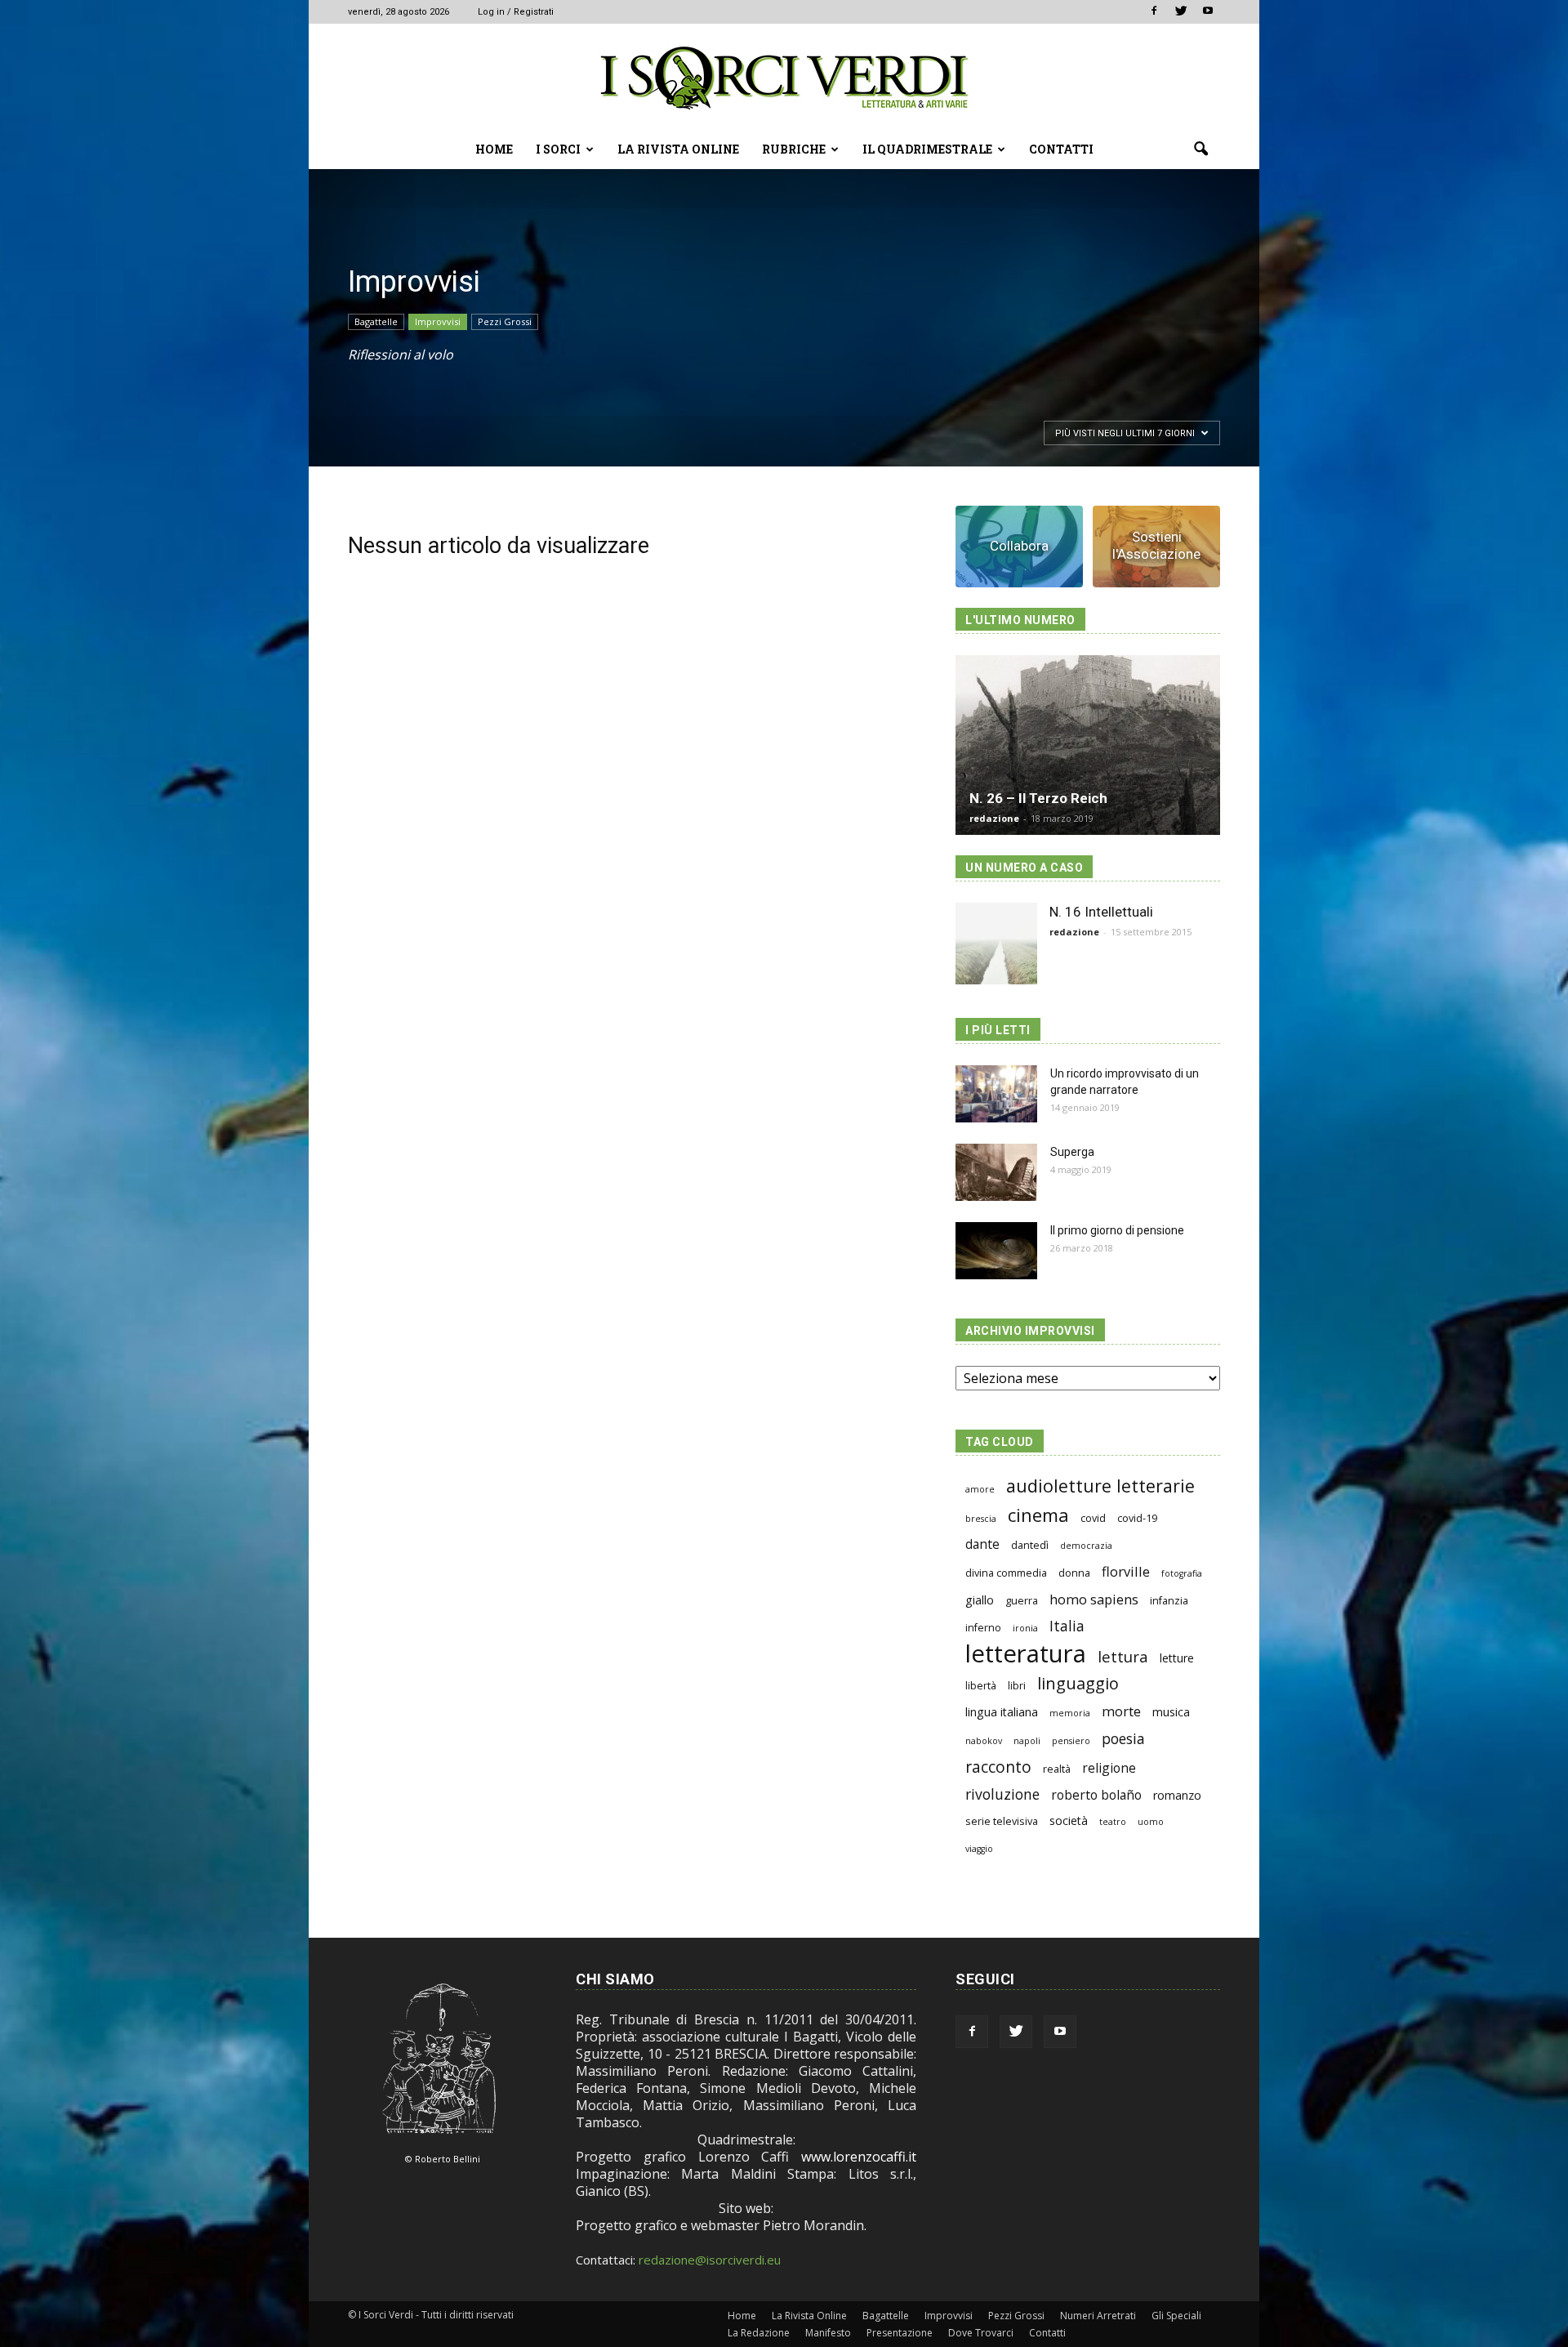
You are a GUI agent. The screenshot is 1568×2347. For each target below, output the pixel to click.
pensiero (1071, 1741)
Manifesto (828, 2333)
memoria (1070, 1713)
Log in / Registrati (516, 12)
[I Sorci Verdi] (784, 78)
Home (494, 149)
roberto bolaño (1096, 1795)
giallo (980, 1600)
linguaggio (1078, 1683)
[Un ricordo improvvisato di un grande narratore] (996, 1094)
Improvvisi (438, 321)
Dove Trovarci (981, 2333)
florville (1126, 1571)
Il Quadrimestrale (927, 149)
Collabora (1019, 546)
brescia (981, 1519)
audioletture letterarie (1100, 1486)
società (1069, 1820)
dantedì (1030, 1545)
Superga (1072, 1152)
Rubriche (794, 149)
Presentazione (900, 2333)
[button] (1200, 149)
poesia (1123, 1739)
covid (1093, 1518)
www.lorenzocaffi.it (859, 2157)
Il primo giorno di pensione (1117, 1230)
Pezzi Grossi (505, 321)
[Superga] (996, 1172)
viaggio (979, 1849)
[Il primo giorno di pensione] (996, 1251)
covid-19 (1137, 1518)
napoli (1027, 1741)
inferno (983, 1628)
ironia (1025, 1628)
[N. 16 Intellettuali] (996, 944)
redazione (994, 818)
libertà (981, 1686)
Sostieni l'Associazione (1156, 545)
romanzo (1177, 1795)
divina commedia (1006, 1573)
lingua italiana (1002, 1712)
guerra (1022, 1601)
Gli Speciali (1176, 2316)
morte (1121, 1711)
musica (1171, 1712)
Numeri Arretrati (1098, 2316)
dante (982, 1544)
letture (1177, 1658)
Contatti (1061, 149)
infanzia (1169, 1601)
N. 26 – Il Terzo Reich (1038, 798)
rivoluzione (1002, 1794)
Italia (1067, 1626)
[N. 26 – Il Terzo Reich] (1088, 745)
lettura (1123, 1656)
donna (1074, 1573)
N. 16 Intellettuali (1101, 912)
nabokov (984, 1741)
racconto (998, 1767)
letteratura (1026, 1654)
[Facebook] (1154, 11)
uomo (1151, 1822)
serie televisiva (1002, 1821)
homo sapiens (1094, 1599)
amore (980, 1489)
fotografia (1182, 1573)
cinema (1038, 1515)
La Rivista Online (678, 149)
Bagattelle (376, 321)
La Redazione (759, 2333)
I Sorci (558, 149)
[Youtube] (1208, 11)
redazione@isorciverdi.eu (710, 2260)
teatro (1113, 1822)
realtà (1057, 1769)
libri (1017, 1686)
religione (1109, 1768)
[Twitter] (1181, 11)
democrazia (1086, 1546)
